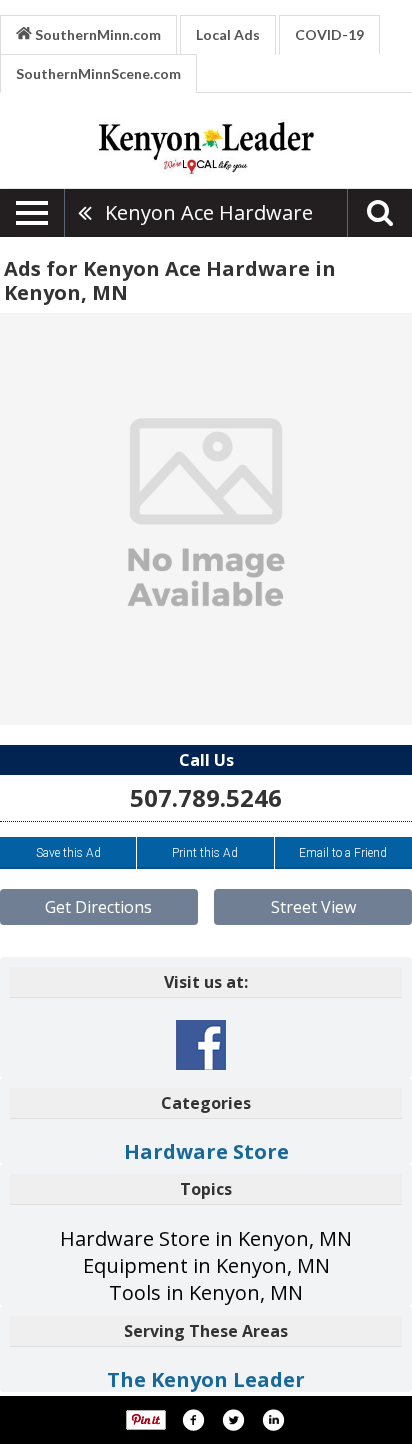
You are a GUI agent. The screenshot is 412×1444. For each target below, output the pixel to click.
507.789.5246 (206, 797)
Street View (313, 907)
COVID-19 (329, 34)
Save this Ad (68, 853)
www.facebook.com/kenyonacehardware (201, 1045)
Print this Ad (205, 853)
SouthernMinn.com (96, 34)
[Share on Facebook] (193, 1420)
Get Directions (98, 907)
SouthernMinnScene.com (98, 73)
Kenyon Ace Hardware (209, 212)
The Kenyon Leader (206, 1379)
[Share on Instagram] (273, 1420)
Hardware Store (206, 1151)
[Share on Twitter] (233, 1420)
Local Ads (228, 34)
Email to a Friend (343, 853)
